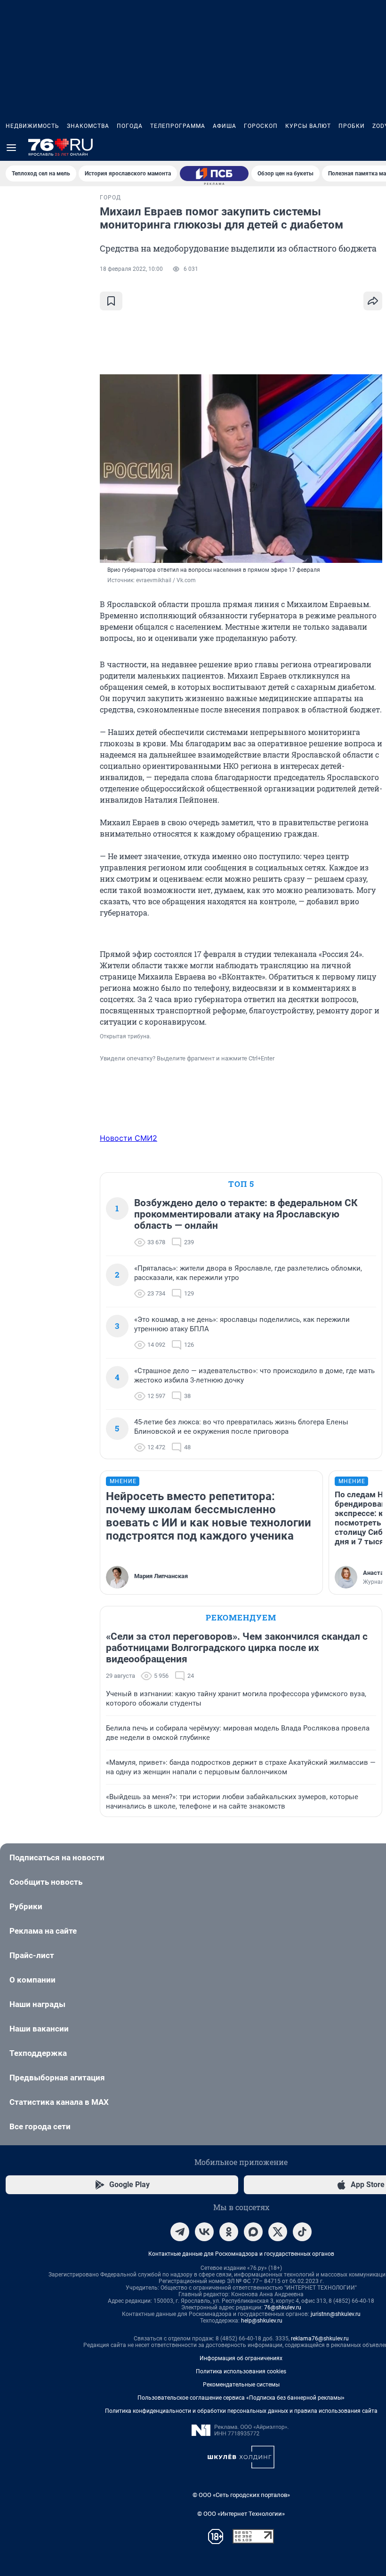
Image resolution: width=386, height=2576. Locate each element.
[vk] (204, 2232)
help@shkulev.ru (262, 2321)
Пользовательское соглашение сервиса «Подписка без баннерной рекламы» (241, 2398)
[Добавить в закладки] (111, 301)
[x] (278, 2232)
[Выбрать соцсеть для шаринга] (373, 301)
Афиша (225, 126)
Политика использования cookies (241, 2371)
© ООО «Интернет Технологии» (241, 2514)
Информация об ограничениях (241, 2358)
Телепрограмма (178, 126)
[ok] (229, 2232)
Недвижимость (32, 126)
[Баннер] (214, 174)
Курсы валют (308, 126)
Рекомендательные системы (241, 2385)
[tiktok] (302, 2232)
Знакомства (88, 126)
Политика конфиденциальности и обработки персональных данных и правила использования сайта (241, 2411)
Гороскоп (261, 126)
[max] (253, 2232)
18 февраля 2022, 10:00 (131, 269)
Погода (130, 126)
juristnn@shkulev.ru (336, 2314)
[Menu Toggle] (11, 148)
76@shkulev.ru (283, 2307)
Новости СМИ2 (129, 1138)
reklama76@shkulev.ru (320, 2339)
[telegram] (180, 2232)
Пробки (352, 126)
